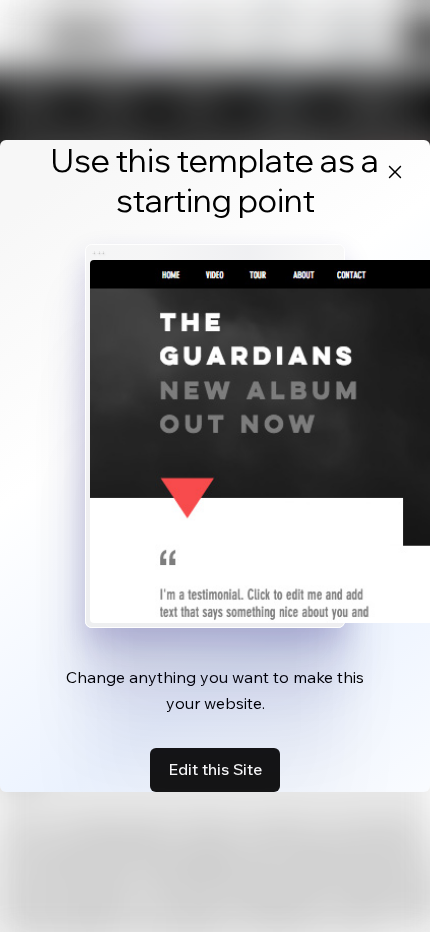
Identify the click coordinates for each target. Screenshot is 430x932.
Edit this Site (215, 769)
